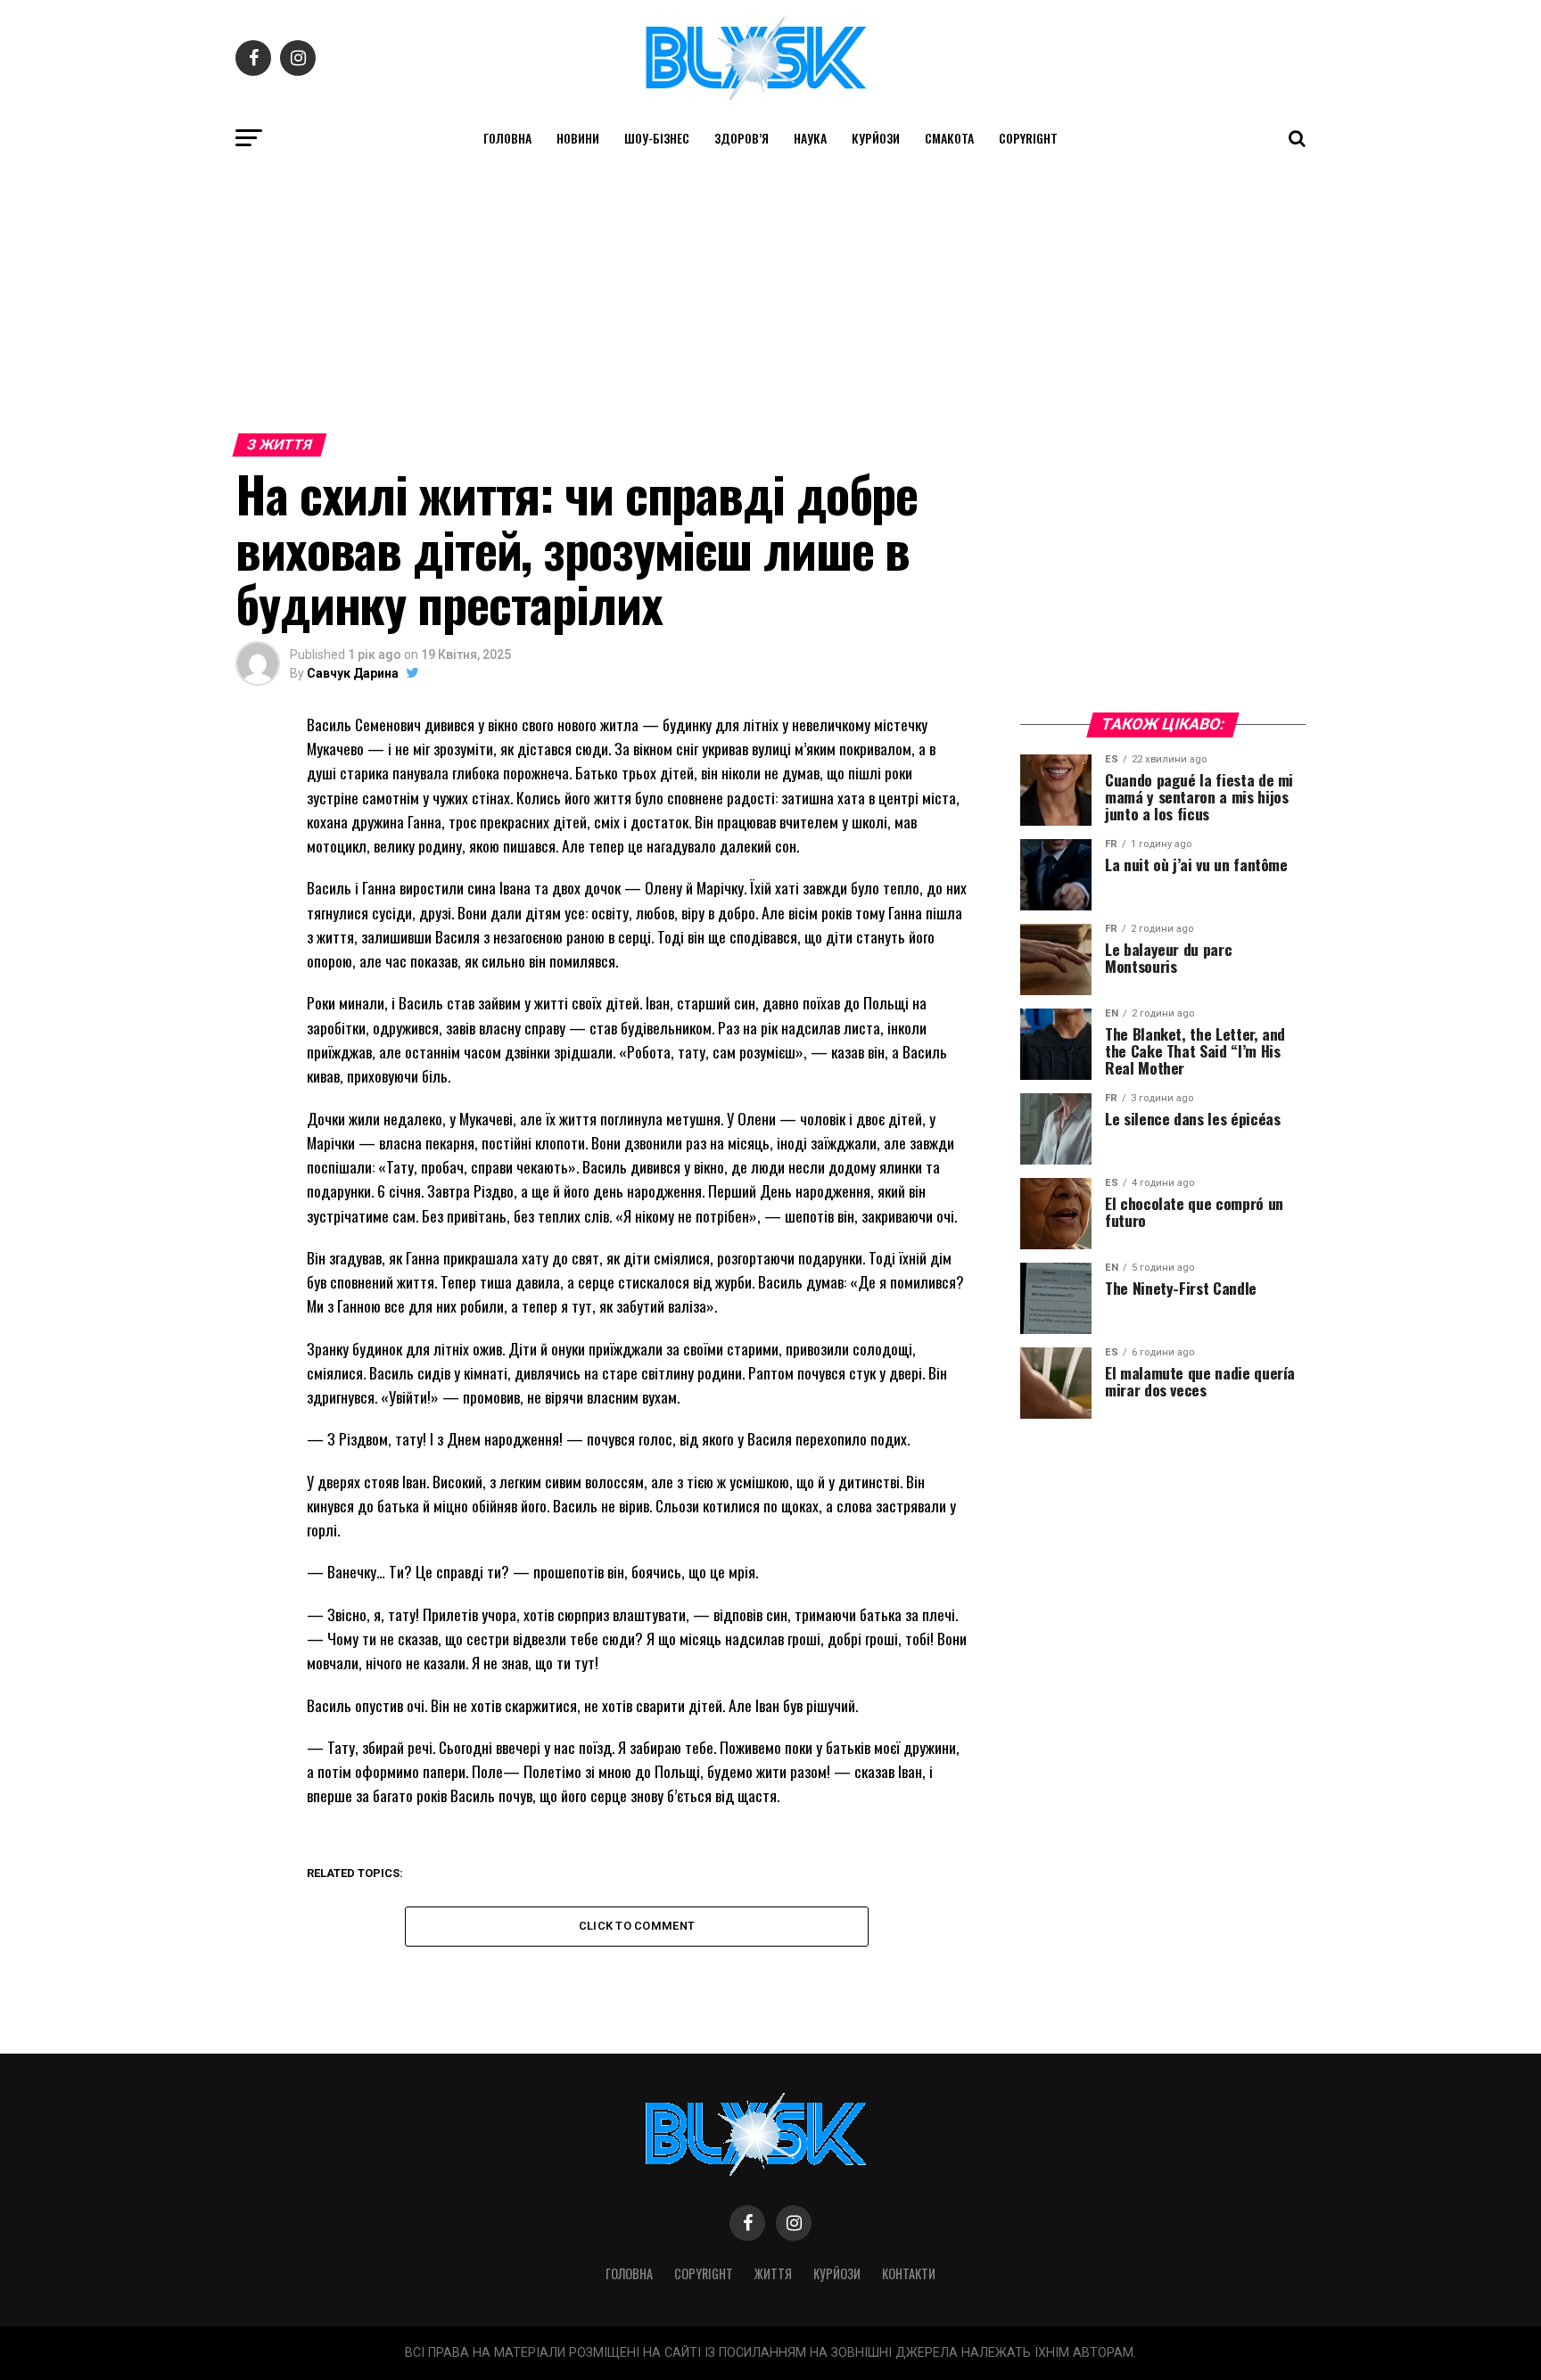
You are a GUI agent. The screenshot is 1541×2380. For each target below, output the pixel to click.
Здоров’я (742, 138)
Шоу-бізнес (657, 138)
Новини (578, 138)
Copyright (1028, 138)
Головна (507, 138)
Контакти (909, 2273)
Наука (810, 138)
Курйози (876, 138)
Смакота (949, 138)
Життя (773, 2273)
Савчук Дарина (353, 673)
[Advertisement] (770, 292)
